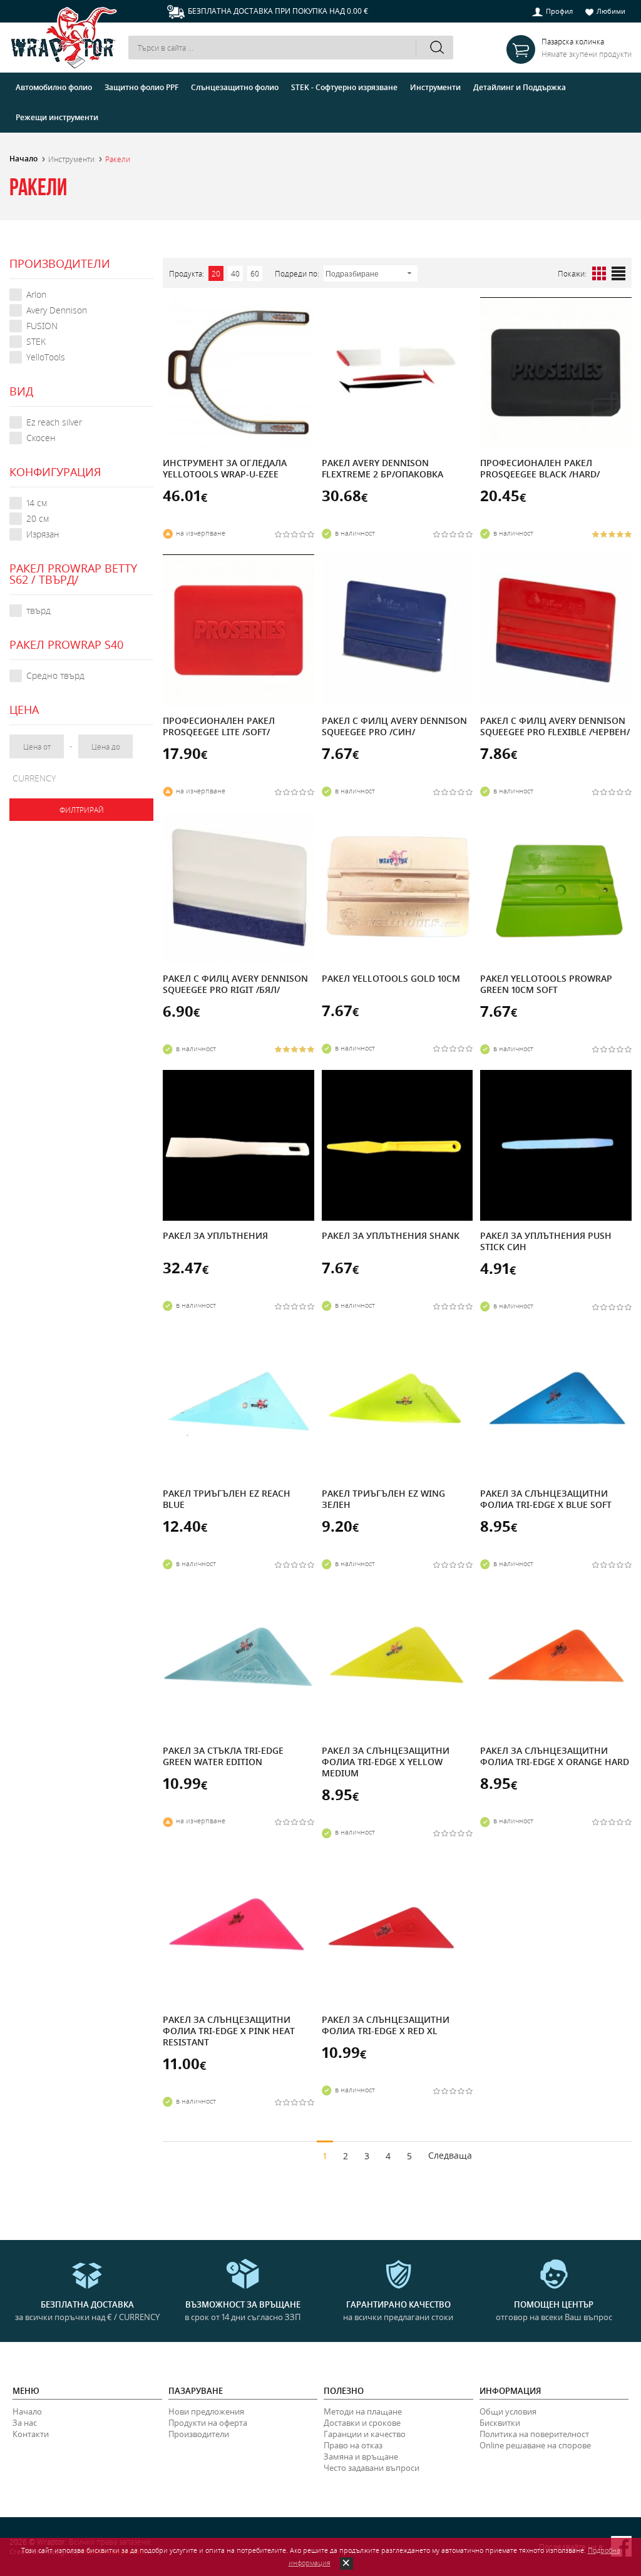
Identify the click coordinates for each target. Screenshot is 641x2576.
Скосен (41, 438)
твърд (38, 610)
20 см (38, 518)
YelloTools (46, 357)
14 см (37, 503)
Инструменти (71, 159)
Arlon (36, 294)
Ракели (118, 159)
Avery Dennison (57, 310)
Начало (23, 159)
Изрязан (43, 534)
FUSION (42, 326)
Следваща (450, 2155)
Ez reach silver (54, 422)
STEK (36, 341)
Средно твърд (55, 675)
